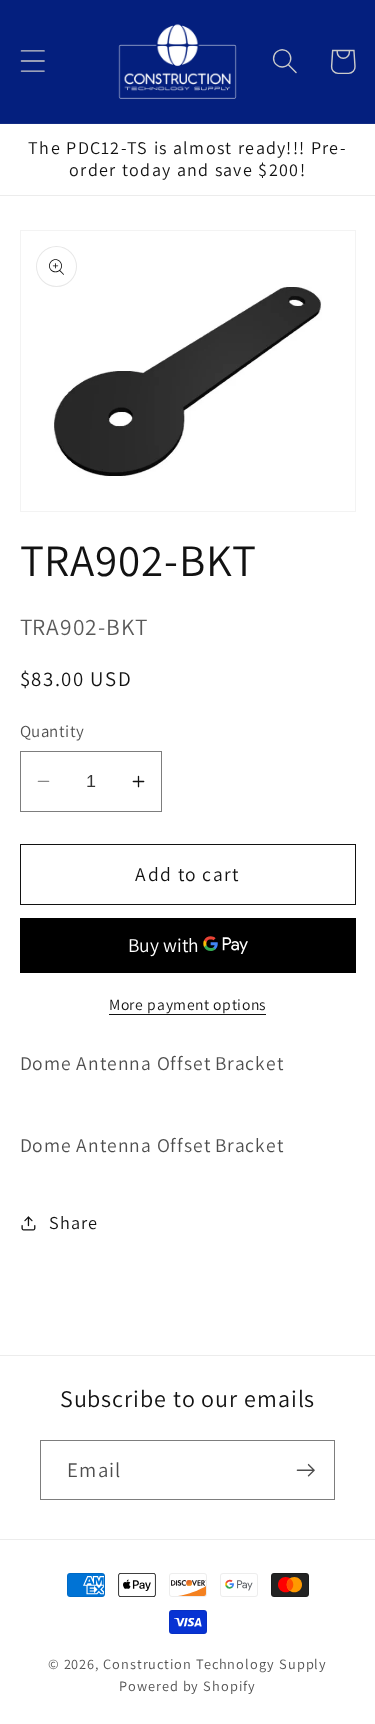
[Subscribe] (305, 1470)
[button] (32, 61)
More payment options (187, 1004)
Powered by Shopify (187, 1685)
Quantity (52, 731)
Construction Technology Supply (215, 1663)
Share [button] (73, 1222)
